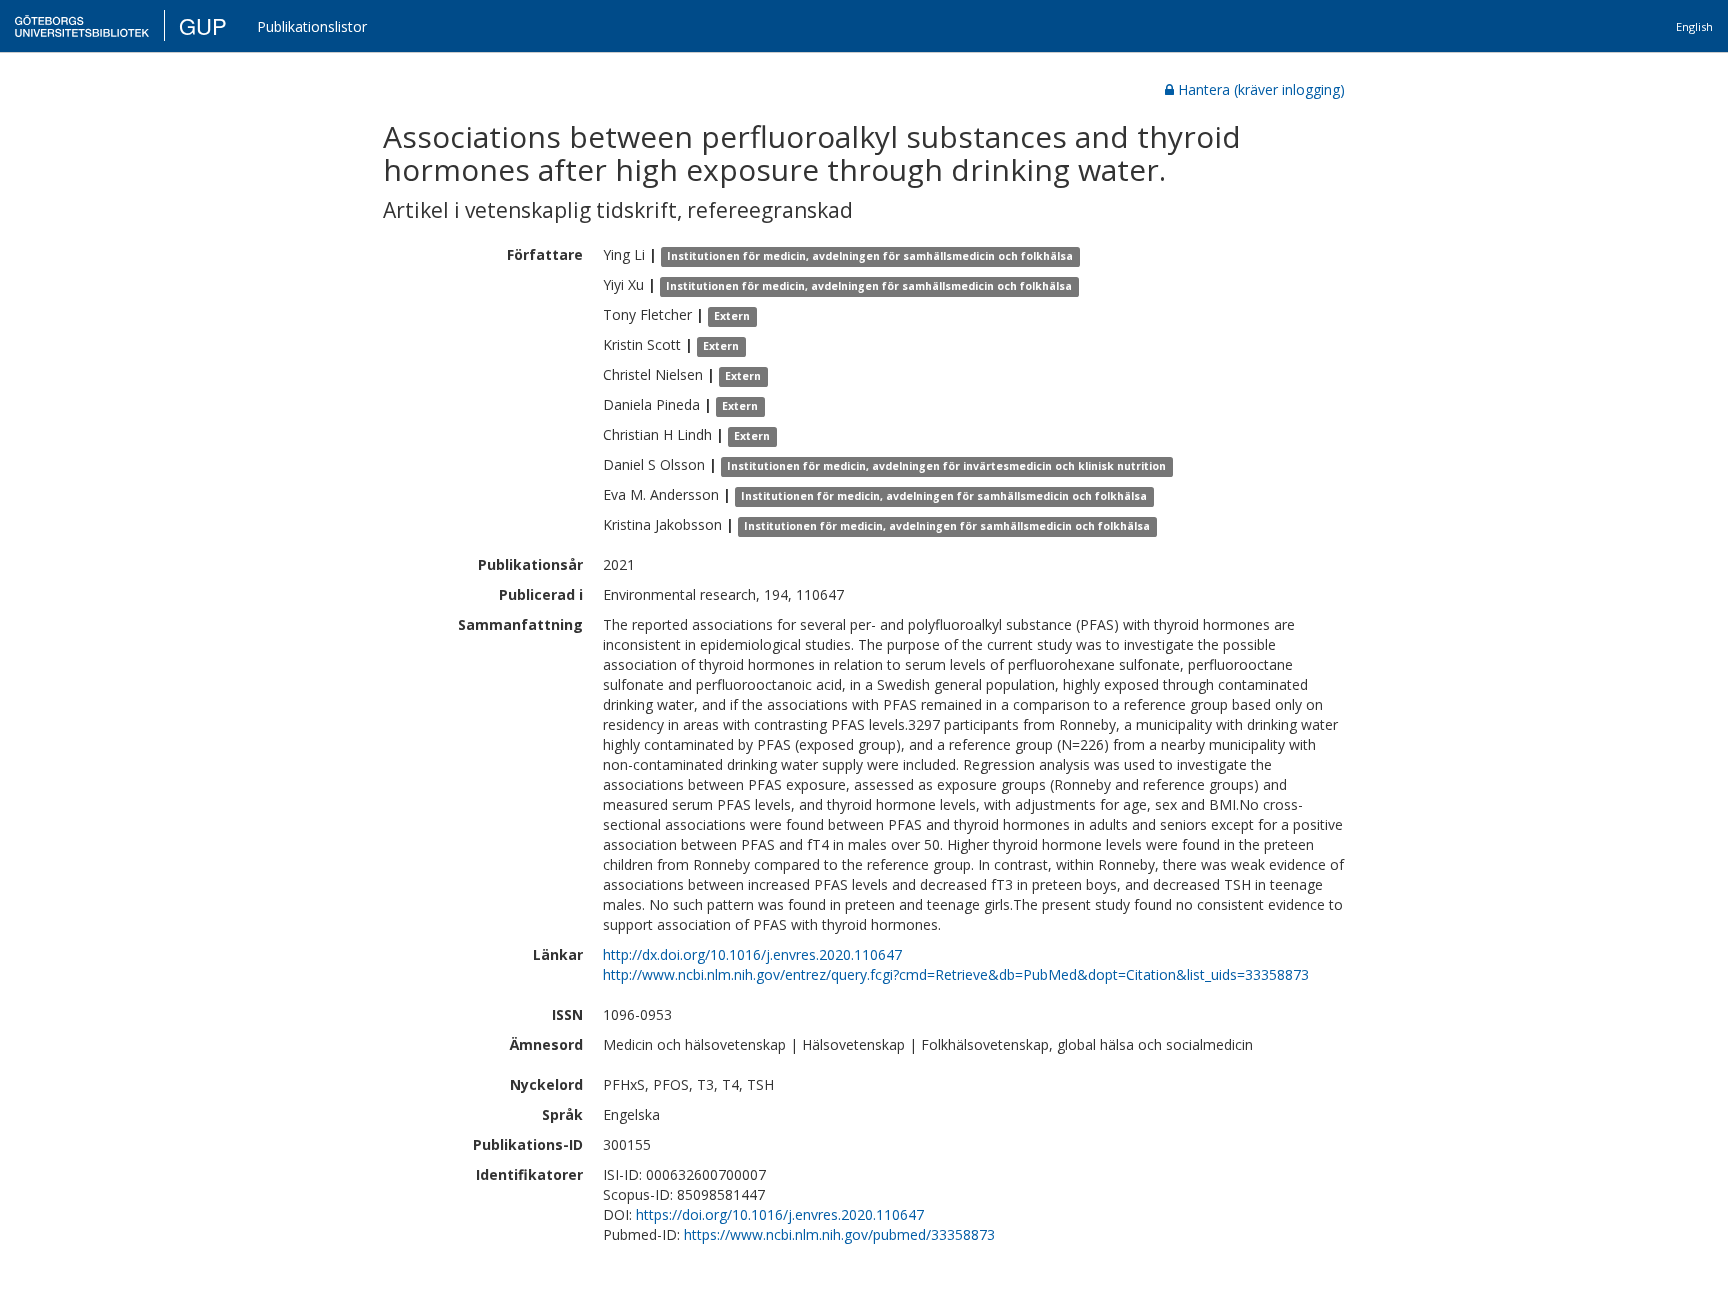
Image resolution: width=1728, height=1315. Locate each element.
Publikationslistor (312, 26)
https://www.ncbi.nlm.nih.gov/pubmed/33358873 (839, 1234)
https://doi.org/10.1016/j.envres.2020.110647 (780, 1214)
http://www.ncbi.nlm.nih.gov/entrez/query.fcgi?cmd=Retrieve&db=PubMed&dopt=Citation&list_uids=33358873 (956, 974)
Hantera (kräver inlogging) (1261, 89)
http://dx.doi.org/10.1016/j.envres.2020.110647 (752, 954)
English (1694, 26)
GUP (203, 25)
